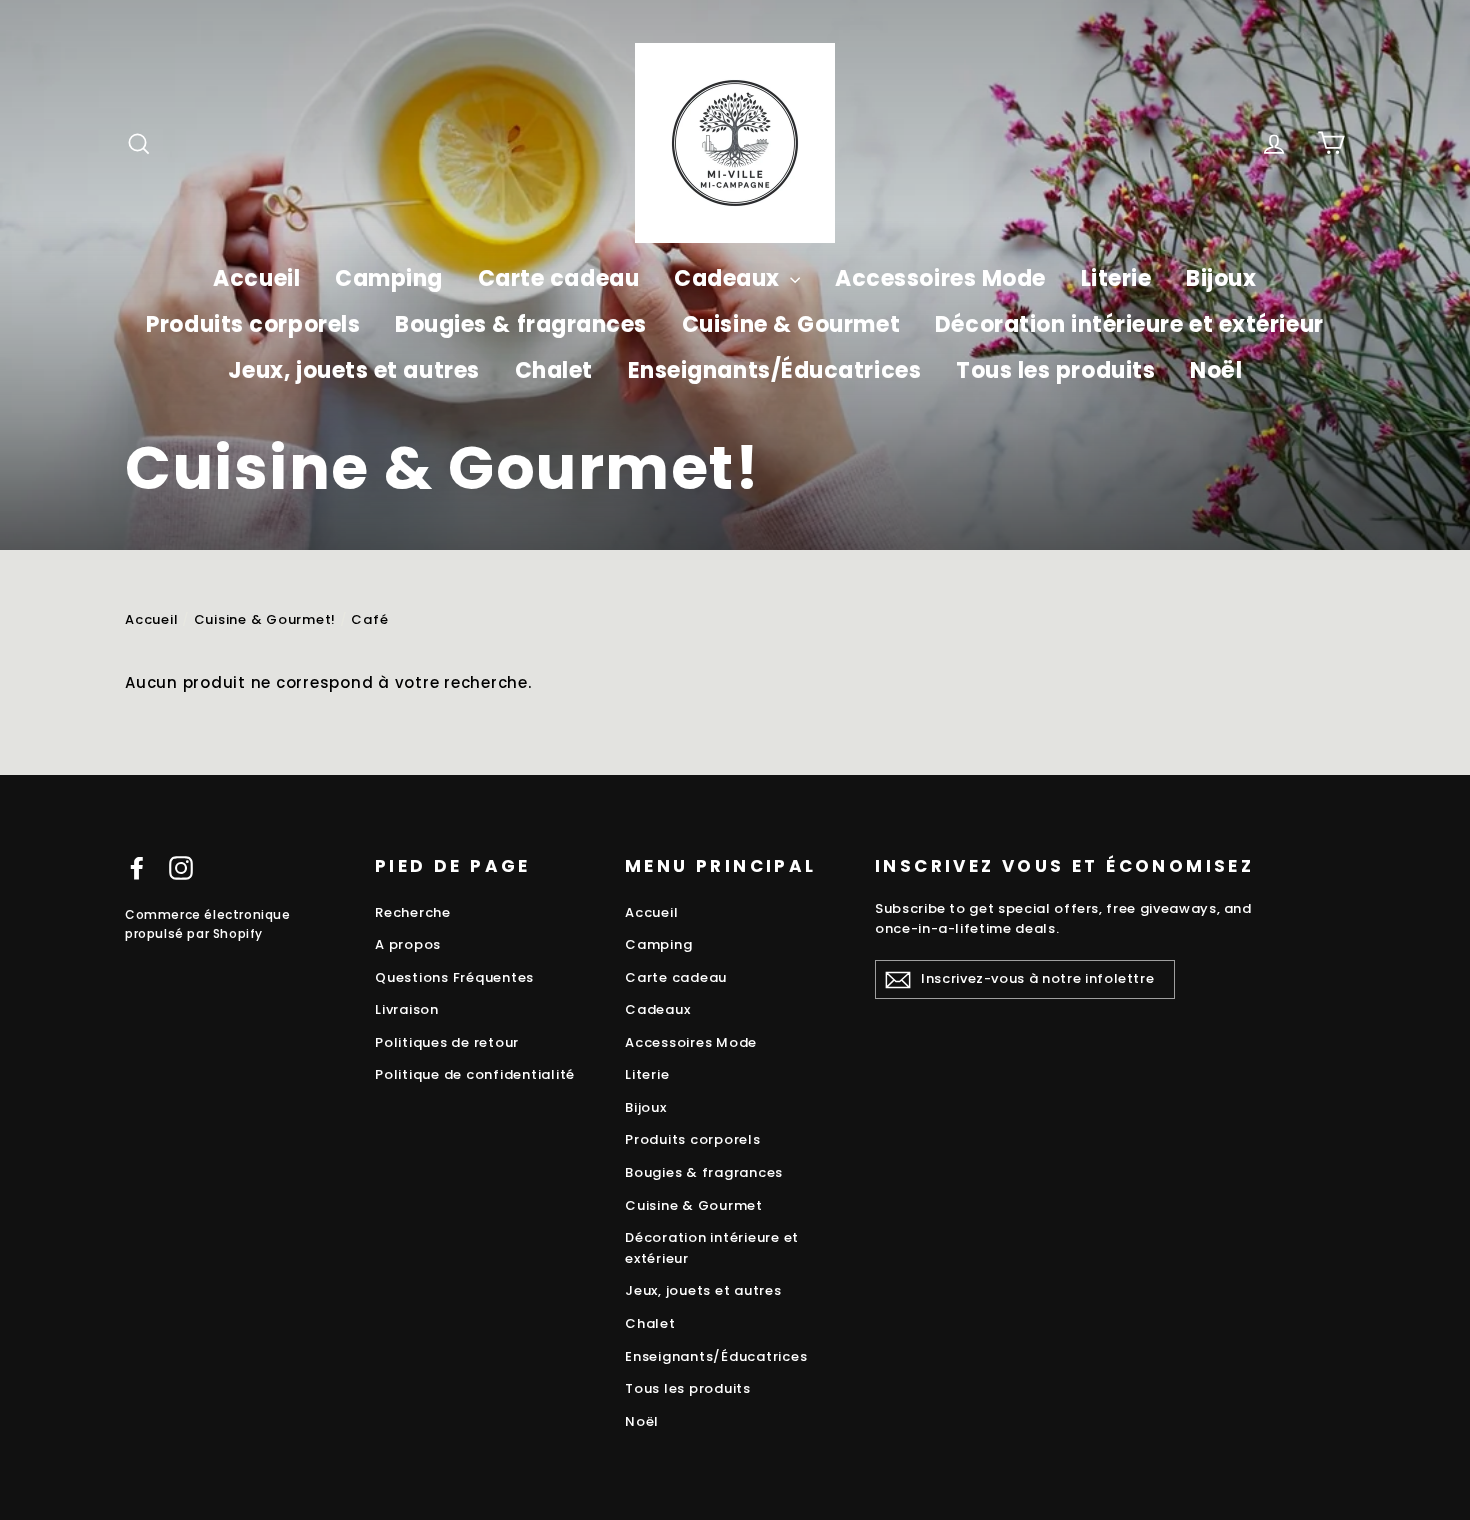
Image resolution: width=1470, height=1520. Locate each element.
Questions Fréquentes (454, 977)
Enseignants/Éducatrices (775, 370)
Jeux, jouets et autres (354, 370)
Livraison (407, 1009)
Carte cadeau (559, 278)
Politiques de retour (447, 1042)
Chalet (554, 370)
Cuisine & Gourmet (791, 324)
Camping (389, 278)
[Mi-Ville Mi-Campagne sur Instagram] (181, 867)
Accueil (256, 278)
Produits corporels (253, 324)
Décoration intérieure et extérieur (1129, 324)
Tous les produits (1055, 370)
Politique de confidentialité (475, 1074)
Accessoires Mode (940, 278)
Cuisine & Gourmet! (265, 619)
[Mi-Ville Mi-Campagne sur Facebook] (137, 867)
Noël (1216, 370)
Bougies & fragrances (521, 324)
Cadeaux (729, 278)
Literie (1116, 278)
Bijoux (1221, 278)
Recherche (413, 912)
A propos (408, 944)
